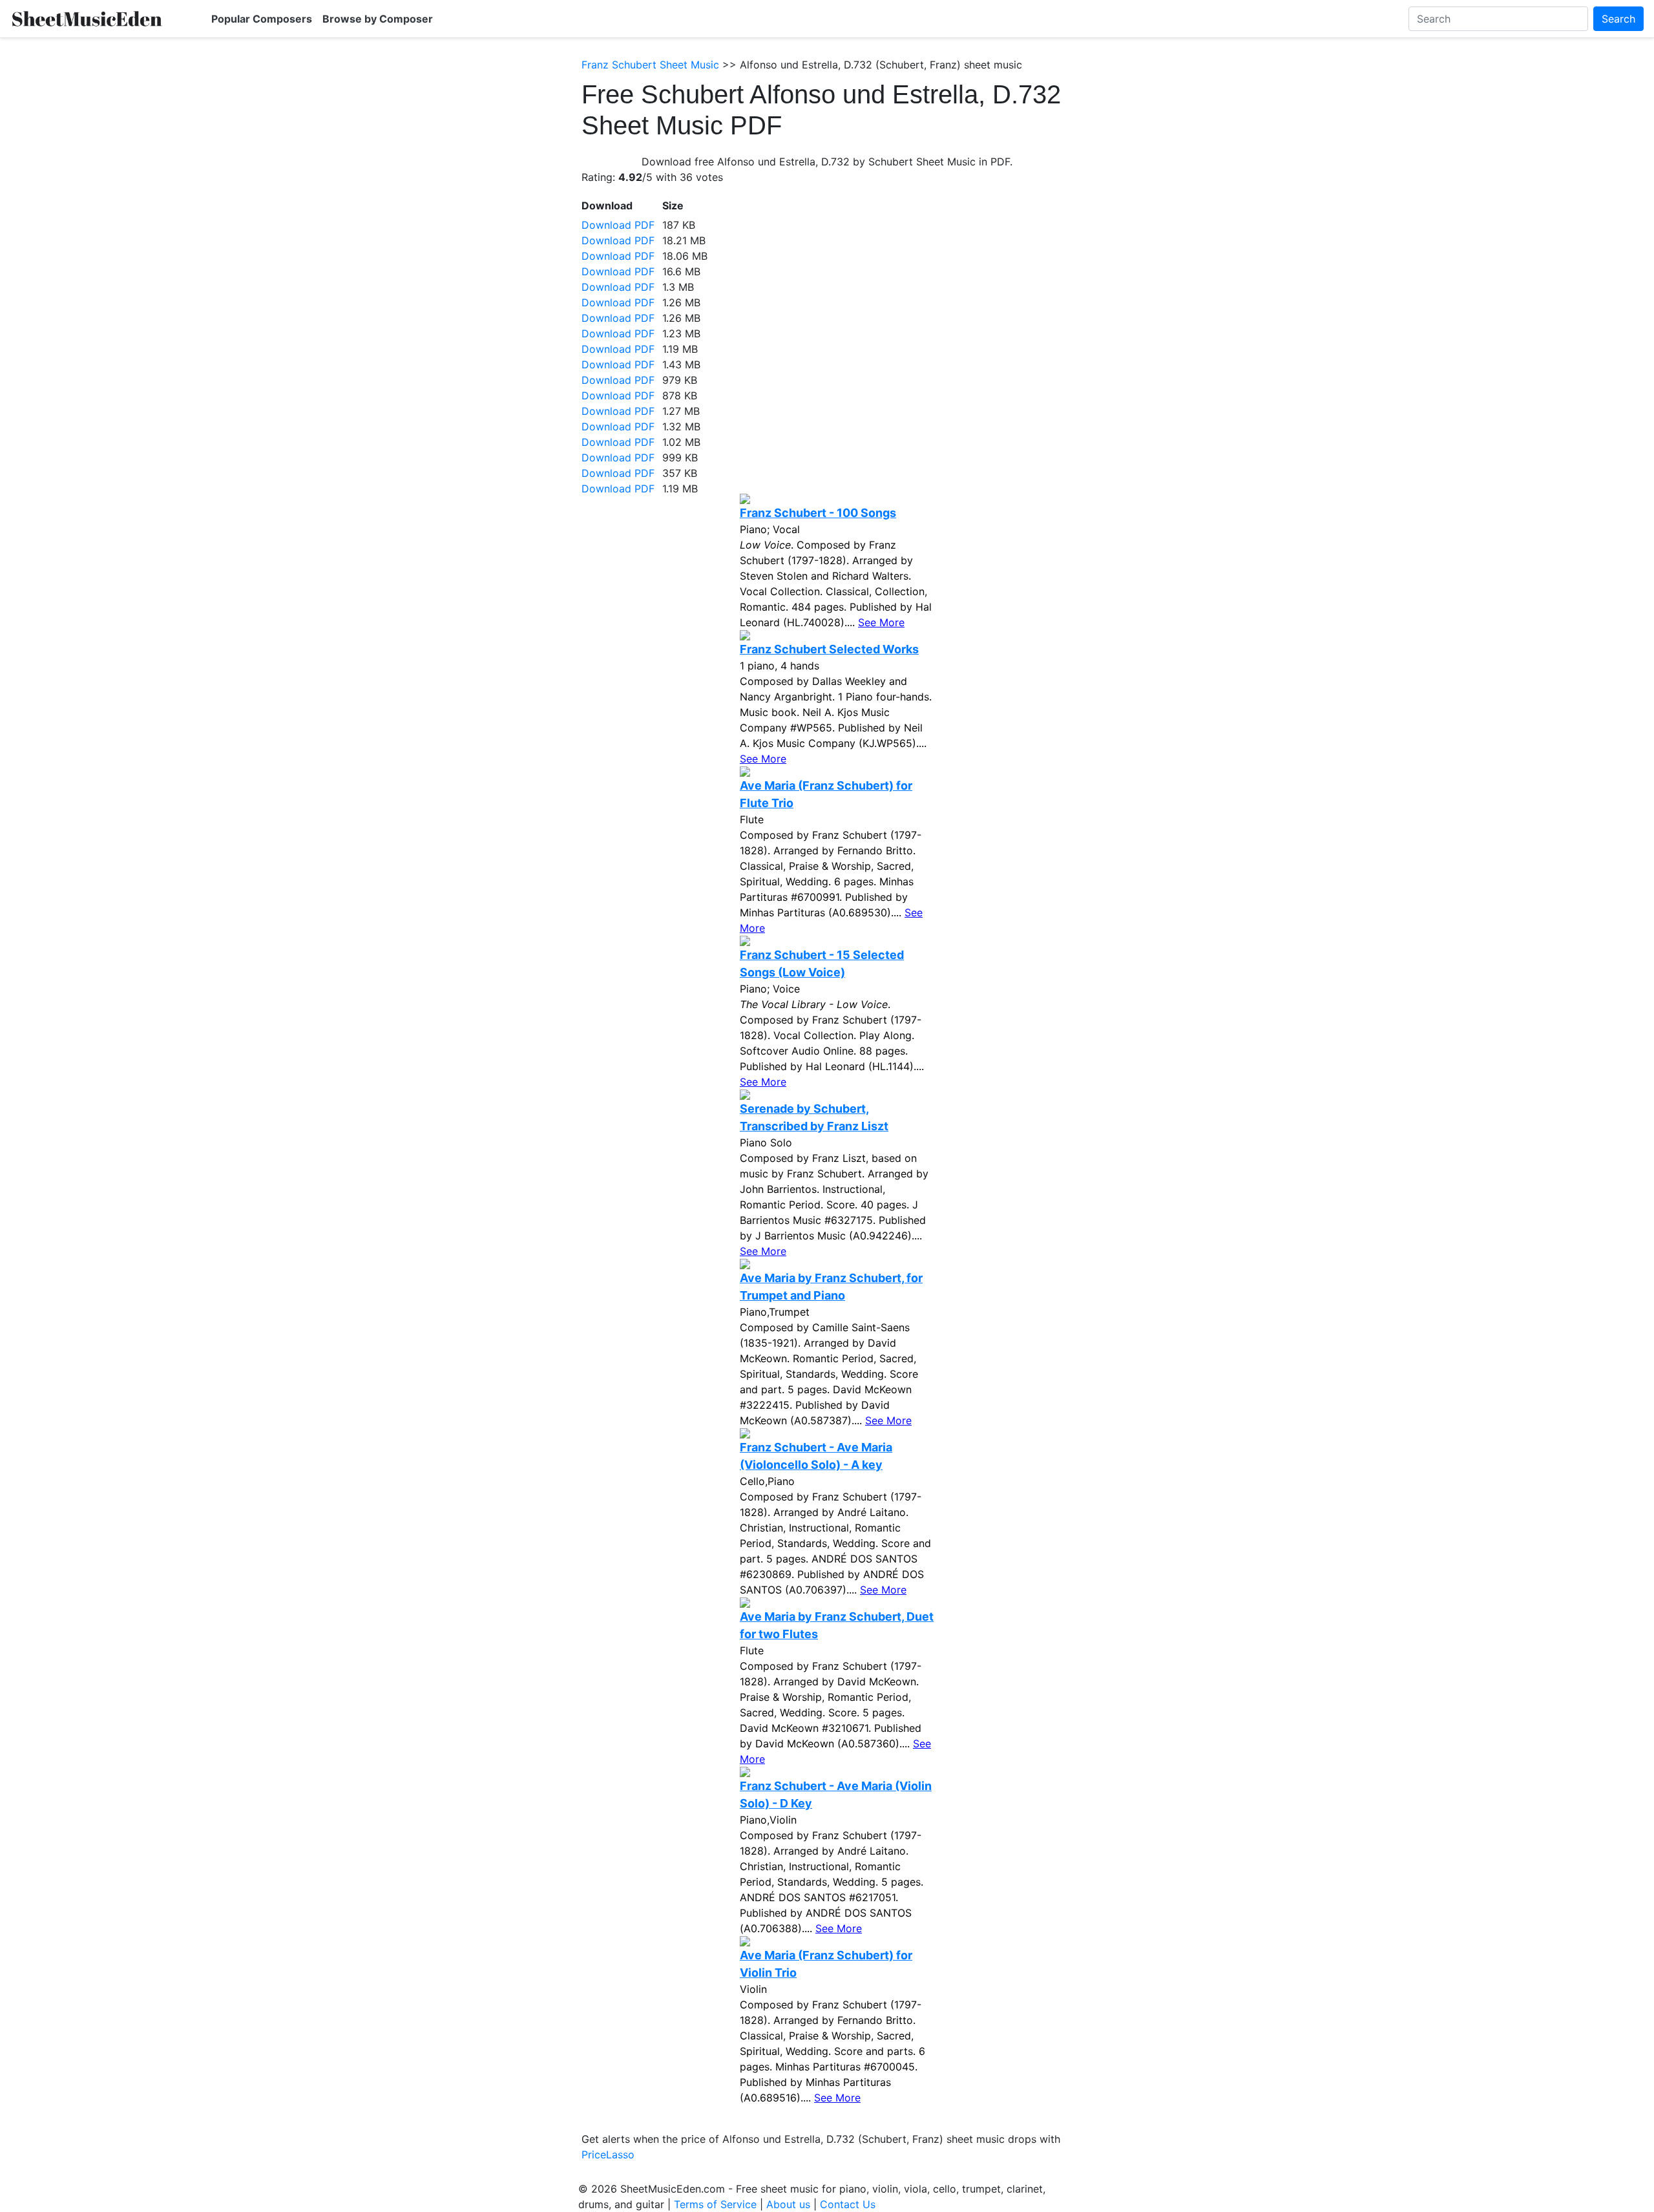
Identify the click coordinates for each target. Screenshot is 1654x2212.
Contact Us (848, 2204)
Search (1618, 19)
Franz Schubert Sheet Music (650, 65)
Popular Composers (262, 19)
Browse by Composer (378, 19)
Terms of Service (715, 2204)
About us (788, 2204)
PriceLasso (608, 2154)
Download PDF (618, 225)
